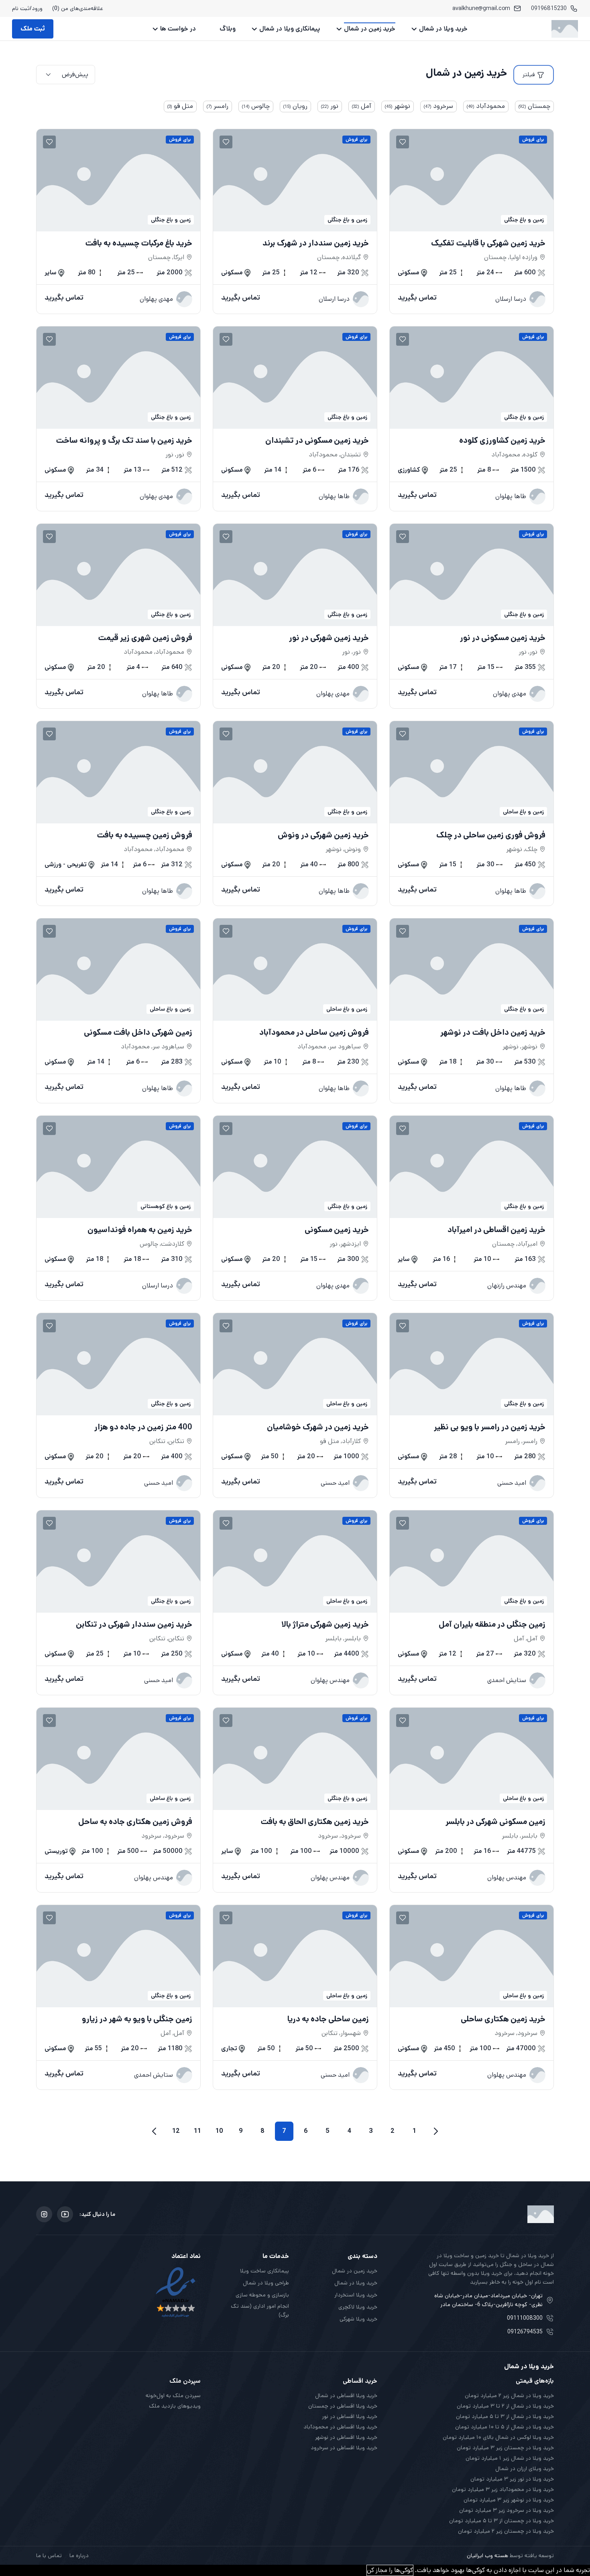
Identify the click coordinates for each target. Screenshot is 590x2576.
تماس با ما (49, 2556)
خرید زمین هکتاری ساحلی (503, 2019)
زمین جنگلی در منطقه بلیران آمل (492, 1625)
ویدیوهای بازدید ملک (175, 2406)
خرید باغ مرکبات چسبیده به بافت (139, 243)
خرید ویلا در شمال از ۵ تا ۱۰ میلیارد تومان (505, 2427)
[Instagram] (44, 2214)
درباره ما (79, 2556)
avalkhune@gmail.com (481, 8)
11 (197, 2131)
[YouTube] (65, 2214)
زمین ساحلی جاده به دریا (328, 2019)
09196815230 (549, 8)
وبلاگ (228, 29)
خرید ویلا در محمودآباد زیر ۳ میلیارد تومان (503, 2489)
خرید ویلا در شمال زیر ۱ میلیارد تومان (510, 2458)
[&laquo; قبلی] (436, 2131)
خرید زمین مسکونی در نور (503, 638)
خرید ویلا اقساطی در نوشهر (346, 2437)
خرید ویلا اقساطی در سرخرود (344, 2448)
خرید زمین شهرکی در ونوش (323, 835)
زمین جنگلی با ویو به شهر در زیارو (137, 2019)
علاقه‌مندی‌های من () (78, 8)
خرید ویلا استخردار (356, 2295)
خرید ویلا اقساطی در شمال (346, 2396)
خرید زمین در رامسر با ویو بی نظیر (490, 1427)
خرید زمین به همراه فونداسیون (140, 1230)
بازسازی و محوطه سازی (262, 2295)
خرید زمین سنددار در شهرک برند (316, 243)
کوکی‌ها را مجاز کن (390, 2570)
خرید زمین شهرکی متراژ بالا (325, 1625)
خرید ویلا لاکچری (358, 2307)
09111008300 (525, 2318)
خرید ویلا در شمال (443, 29)
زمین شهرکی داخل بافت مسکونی (138, 1033)
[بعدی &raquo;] (154, 2131)
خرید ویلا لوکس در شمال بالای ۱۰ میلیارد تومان (498, 2437)
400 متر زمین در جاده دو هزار (143, 1427)
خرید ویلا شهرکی (358, 2319)
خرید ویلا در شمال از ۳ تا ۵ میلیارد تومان (505, 2416)
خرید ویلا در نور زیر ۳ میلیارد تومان (512, 2479)
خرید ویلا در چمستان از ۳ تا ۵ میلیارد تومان (501, 2521)
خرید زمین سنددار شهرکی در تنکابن (134, 1625)
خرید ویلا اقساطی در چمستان (343, 2406)
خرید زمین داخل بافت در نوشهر (493, 1033)
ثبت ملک (33, 29)
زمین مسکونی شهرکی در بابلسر (495, 1822)
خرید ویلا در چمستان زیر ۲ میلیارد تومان (506, 2531)
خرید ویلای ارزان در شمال (525, 2469)
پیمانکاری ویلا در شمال (290, 29)
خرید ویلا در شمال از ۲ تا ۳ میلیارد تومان (505, 2406)
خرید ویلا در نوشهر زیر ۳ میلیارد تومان (509, 2500)
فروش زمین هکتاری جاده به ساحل (135, 1822)
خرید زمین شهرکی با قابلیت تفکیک (488, 243)
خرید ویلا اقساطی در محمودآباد (340, 2427)
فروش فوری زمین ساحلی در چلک (491, 835)
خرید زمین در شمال (370, 29)
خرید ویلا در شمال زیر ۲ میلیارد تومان (509, 2396)
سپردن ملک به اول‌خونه (173, 2396)
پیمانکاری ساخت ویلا (264, 2271)
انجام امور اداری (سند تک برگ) (260, 2310)
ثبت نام (21, 8)
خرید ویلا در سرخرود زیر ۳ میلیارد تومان (507, 2510)
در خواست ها (178, 29)
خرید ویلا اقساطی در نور (350, 2416)
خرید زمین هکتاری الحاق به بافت (315, 1822)
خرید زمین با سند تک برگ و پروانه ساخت (124, 441)
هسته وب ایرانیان (487, 2556)
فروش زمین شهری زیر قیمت (145, 638)
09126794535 (525, 2332)
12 (176, 2131)
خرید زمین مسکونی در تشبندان (317, 441)
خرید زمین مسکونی (337, 1230)
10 (219, 2131)
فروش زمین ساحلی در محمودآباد (314, 1033)
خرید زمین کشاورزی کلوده (502, 441)
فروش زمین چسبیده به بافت (144, 835)
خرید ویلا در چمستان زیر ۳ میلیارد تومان (505, 2448)
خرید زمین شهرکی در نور (329, 638)
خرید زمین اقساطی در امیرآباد (496, 1230)
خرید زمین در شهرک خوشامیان (318, 1427)
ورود (37, 8)
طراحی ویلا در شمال (266, 2283)
